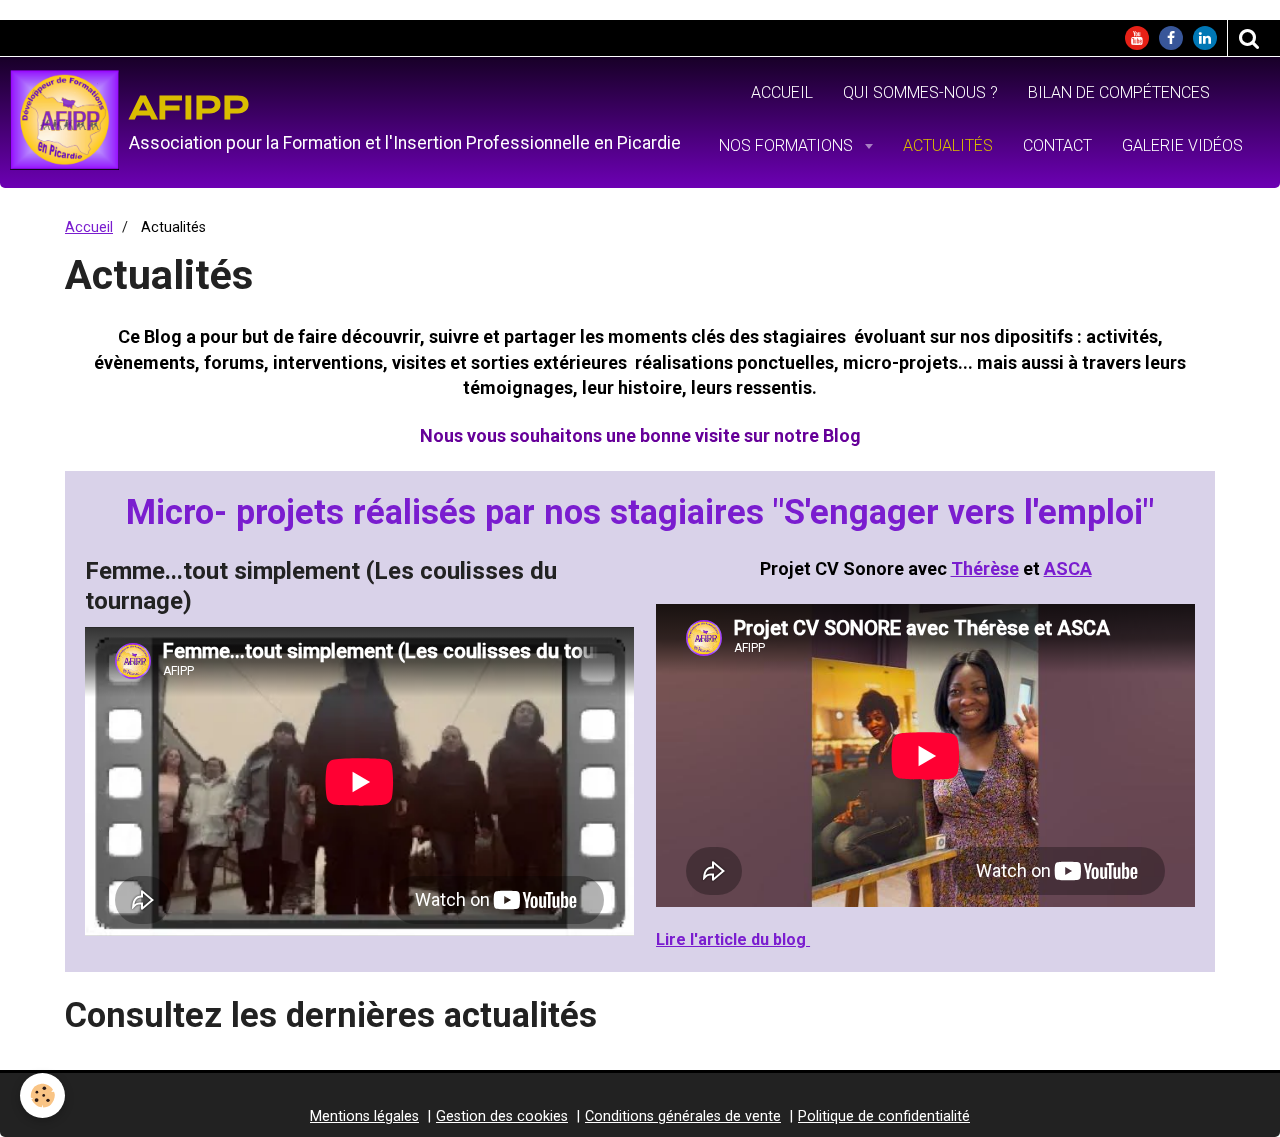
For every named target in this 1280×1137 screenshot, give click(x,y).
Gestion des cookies (502, 1116)
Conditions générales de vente (683, 1116)
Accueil (782, 92)
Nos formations (788, 145)
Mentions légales (364, 1116)
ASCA (1068, 568)
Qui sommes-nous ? (920, 92)
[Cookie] (42, 1095)
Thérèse (985, 568)
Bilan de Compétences (1119, 92)
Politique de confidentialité (884, 1116)
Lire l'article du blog (733, 939)
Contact (1057, 145)
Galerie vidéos (1182, 145)
